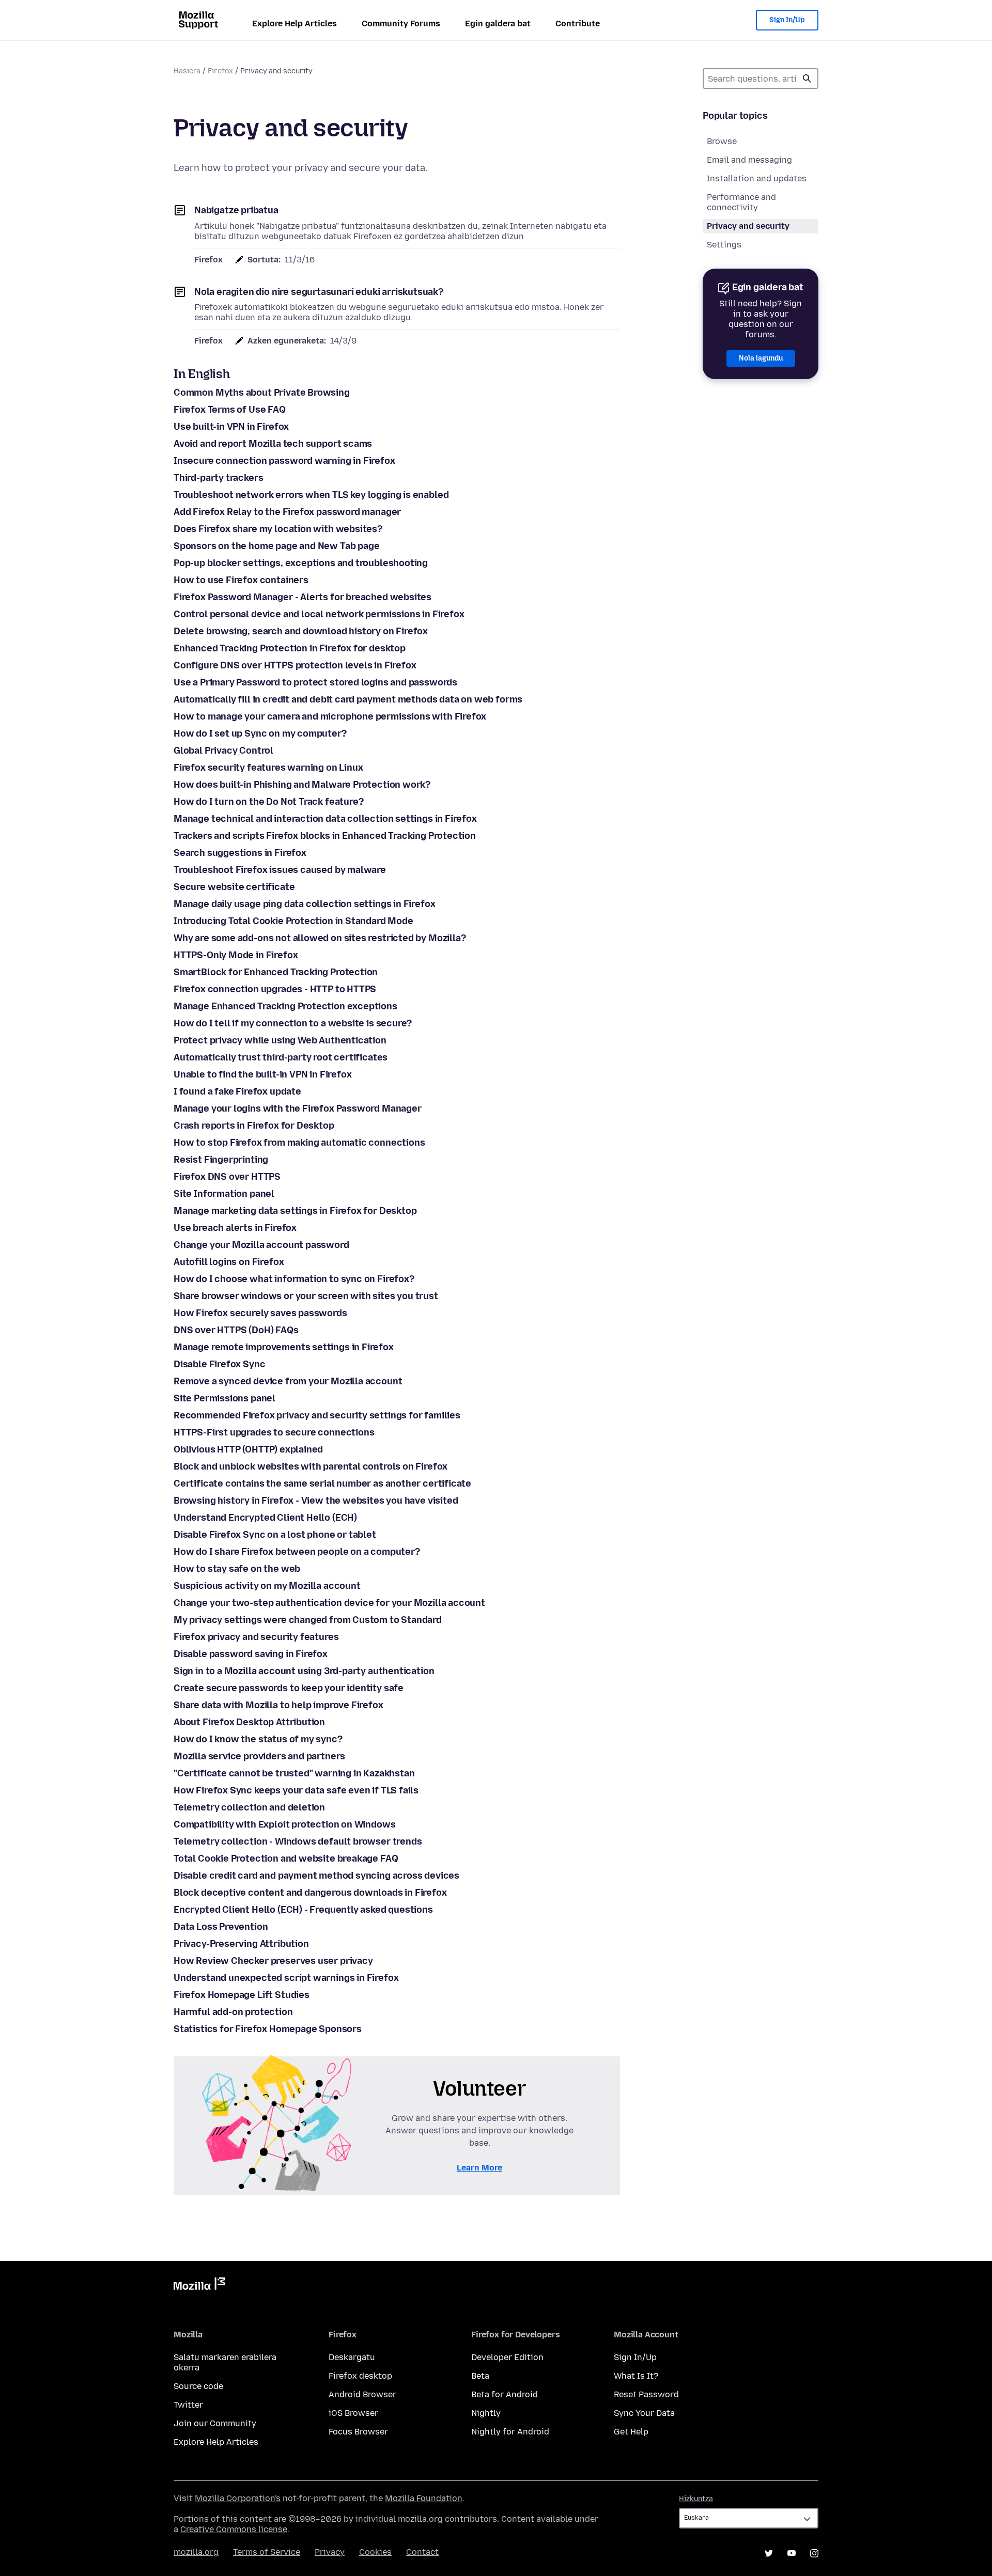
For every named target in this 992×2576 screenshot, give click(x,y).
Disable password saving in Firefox (251, 1654)
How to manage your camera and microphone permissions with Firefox (330, 716)
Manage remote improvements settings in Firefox (284, 1347)
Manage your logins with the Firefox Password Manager (298, 1109)
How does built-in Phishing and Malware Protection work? (302, 785)
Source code (198, 2386)
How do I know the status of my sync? (258, 1739)
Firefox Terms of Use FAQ (230, 410)
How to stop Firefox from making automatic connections (299, 1143)
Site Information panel (224, 1194)
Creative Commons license (234, 2529)
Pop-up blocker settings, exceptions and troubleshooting (301, 563)
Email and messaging (749, 160)
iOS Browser (353, 2413)
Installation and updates (757, 178)
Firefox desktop (360, 2376)
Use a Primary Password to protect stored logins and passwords (315, 682)
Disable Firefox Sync (219, 1364)
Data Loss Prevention (221, 1927)
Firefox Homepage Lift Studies (242, 1995)
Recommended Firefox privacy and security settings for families (317, 1415)
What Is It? (636, 2376)
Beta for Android (505, 2394)
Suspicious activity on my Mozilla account (267, 1586)
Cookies (375, 2552)
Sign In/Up (787, 20)
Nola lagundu (761, 358)
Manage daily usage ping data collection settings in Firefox (304, 904)
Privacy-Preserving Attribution (241, 1944)
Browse (722, 141)
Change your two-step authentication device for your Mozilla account (329, 1603)
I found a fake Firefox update (237, 1091)
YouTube (792, 2553)
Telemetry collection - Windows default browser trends (298, 1841)
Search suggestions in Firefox (240, 853)
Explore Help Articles (295, 24)
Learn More (479, 2168)
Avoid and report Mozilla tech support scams (273, 444)
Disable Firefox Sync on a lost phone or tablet (275, 1535)
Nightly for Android (510, 2432)
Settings (724, 245)
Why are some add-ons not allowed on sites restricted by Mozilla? (320, 938)
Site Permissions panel (224, 1398)
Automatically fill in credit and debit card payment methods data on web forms (348, 699)
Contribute (578, 24)
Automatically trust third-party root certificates (281, 1057)
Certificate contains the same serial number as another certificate (322, 1484)
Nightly (486, 2413)
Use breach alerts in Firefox (235, 1228)
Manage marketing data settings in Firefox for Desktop (295, 1211)
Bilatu (807, 79)
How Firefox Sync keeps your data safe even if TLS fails (296, 1790)
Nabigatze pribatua (236, 210)
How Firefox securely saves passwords (260, 1313)
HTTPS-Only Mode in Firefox (236, 955)
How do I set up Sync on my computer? (260, 733)
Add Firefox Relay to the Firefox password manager (287, 512)
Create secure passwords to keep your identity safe (289, 1688)
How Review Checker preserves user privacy (273, 1961)
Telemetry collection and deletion (249, 1807)
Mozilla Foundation (424, 2498)
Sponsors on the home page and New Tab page (276, 546)
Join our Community (215, 2423)
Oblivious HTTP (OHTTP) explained (248, 1449)
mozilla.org (196, 2552)
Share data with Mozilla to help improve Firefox (278, 1705)
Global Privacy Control (223, 751)
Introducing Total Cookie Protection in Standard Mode (293, 921)
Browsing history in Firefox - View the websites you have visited (316, 1501)
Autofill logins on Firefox (229, 1262)
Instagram (814, 2553)
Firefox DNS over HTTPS (227, 1177)
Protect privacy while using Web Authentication (280, 1040)
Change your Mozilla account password (261, 1245)
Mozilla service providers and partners (259, 1756)
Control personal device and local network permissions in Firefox (319, 614)
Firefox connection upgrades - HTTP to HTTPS (275, 989)
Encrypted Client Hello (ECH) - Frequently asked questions (303, 1910)
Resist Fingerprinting (221, 1160)
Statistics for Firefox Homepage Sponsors (268, 2029)
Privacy (330, 2552)
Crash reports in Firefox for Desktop (254, 1126)
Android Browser (362, 2394)
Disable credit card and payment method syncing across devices (316, 1876)
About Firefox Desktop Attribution (249, 1722)
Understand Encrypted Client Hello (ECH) (265, 1518)
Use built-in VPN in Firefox (231, 427)
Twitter (188, 2405)
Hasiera (187, 71)
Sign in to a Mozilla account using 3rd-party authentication (304, 1671)
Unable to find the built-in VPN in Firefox (262, 1074)
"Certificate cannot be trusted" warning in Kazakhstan (294, 1773)
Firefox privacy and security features (256, 1637)
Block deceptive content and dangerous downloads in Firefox (310, 1893)
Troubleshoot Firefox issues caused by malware (280, 870)
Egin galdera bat (498, 24)
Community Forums (401, 24)
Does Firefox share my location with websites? (278, 529)
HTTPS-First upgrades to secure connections (274, 1432)
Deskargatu (352, 2357)
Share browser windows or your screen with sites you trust (306, 1296)
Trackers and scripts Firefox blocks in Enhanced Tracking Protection (325, 836)
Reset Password (646, 2394)
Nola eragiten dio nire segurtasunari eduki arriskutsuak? (319, 292)
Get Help (631, 2432)
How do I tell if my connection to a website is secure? (293, 1023)
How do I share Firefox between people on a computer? (297, 1552)
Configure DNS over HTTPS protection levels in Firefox (295, 665)
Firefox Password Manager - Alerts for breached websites (303, 597)
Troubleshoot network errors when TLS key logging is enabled (311, 495)
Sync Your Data (644, 2413)
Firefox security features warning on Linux (268, 768)
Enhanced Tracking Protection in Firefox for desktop (290, 648)
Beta (480, 2376)
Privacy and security (748, 226)
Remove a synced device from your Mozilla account (288, 1381)
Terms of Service (267, 2552)
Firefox (220, 71)
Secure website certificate (234, 887)
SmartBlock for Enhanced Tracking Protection (276, 972)
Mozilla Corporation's (238, 2498)
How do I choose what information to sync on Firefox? (294, 1279)
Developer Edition (507, 2357)
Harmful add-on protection (233, 2012)
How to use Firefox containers (241, 580)
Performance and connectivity (741, 202)
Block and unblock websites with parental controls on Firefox (311, 1466)
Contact (422, 2552)
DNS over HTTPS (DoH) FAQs (236, 1330)
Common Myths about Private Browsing (262, 393)
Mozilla (199, 2286)
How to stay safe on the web (237, 1569)
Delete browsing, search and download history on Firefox (301, 631)
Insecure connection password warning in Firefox (284, 461)
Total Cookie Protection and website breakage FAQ (286, 1859)
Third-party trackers (218, 478)
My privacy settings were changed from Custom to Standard (308, 1620)
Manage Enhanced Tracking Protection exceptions (285, 1006)
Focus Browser (358, 2432)
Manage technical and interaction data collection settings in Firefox (325, 819)
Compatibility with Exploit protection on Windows (284, 1824)
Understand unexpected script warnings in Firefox (286, 1978)
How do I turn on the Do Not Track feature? (268, 802)
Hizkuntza (696, 2499)
